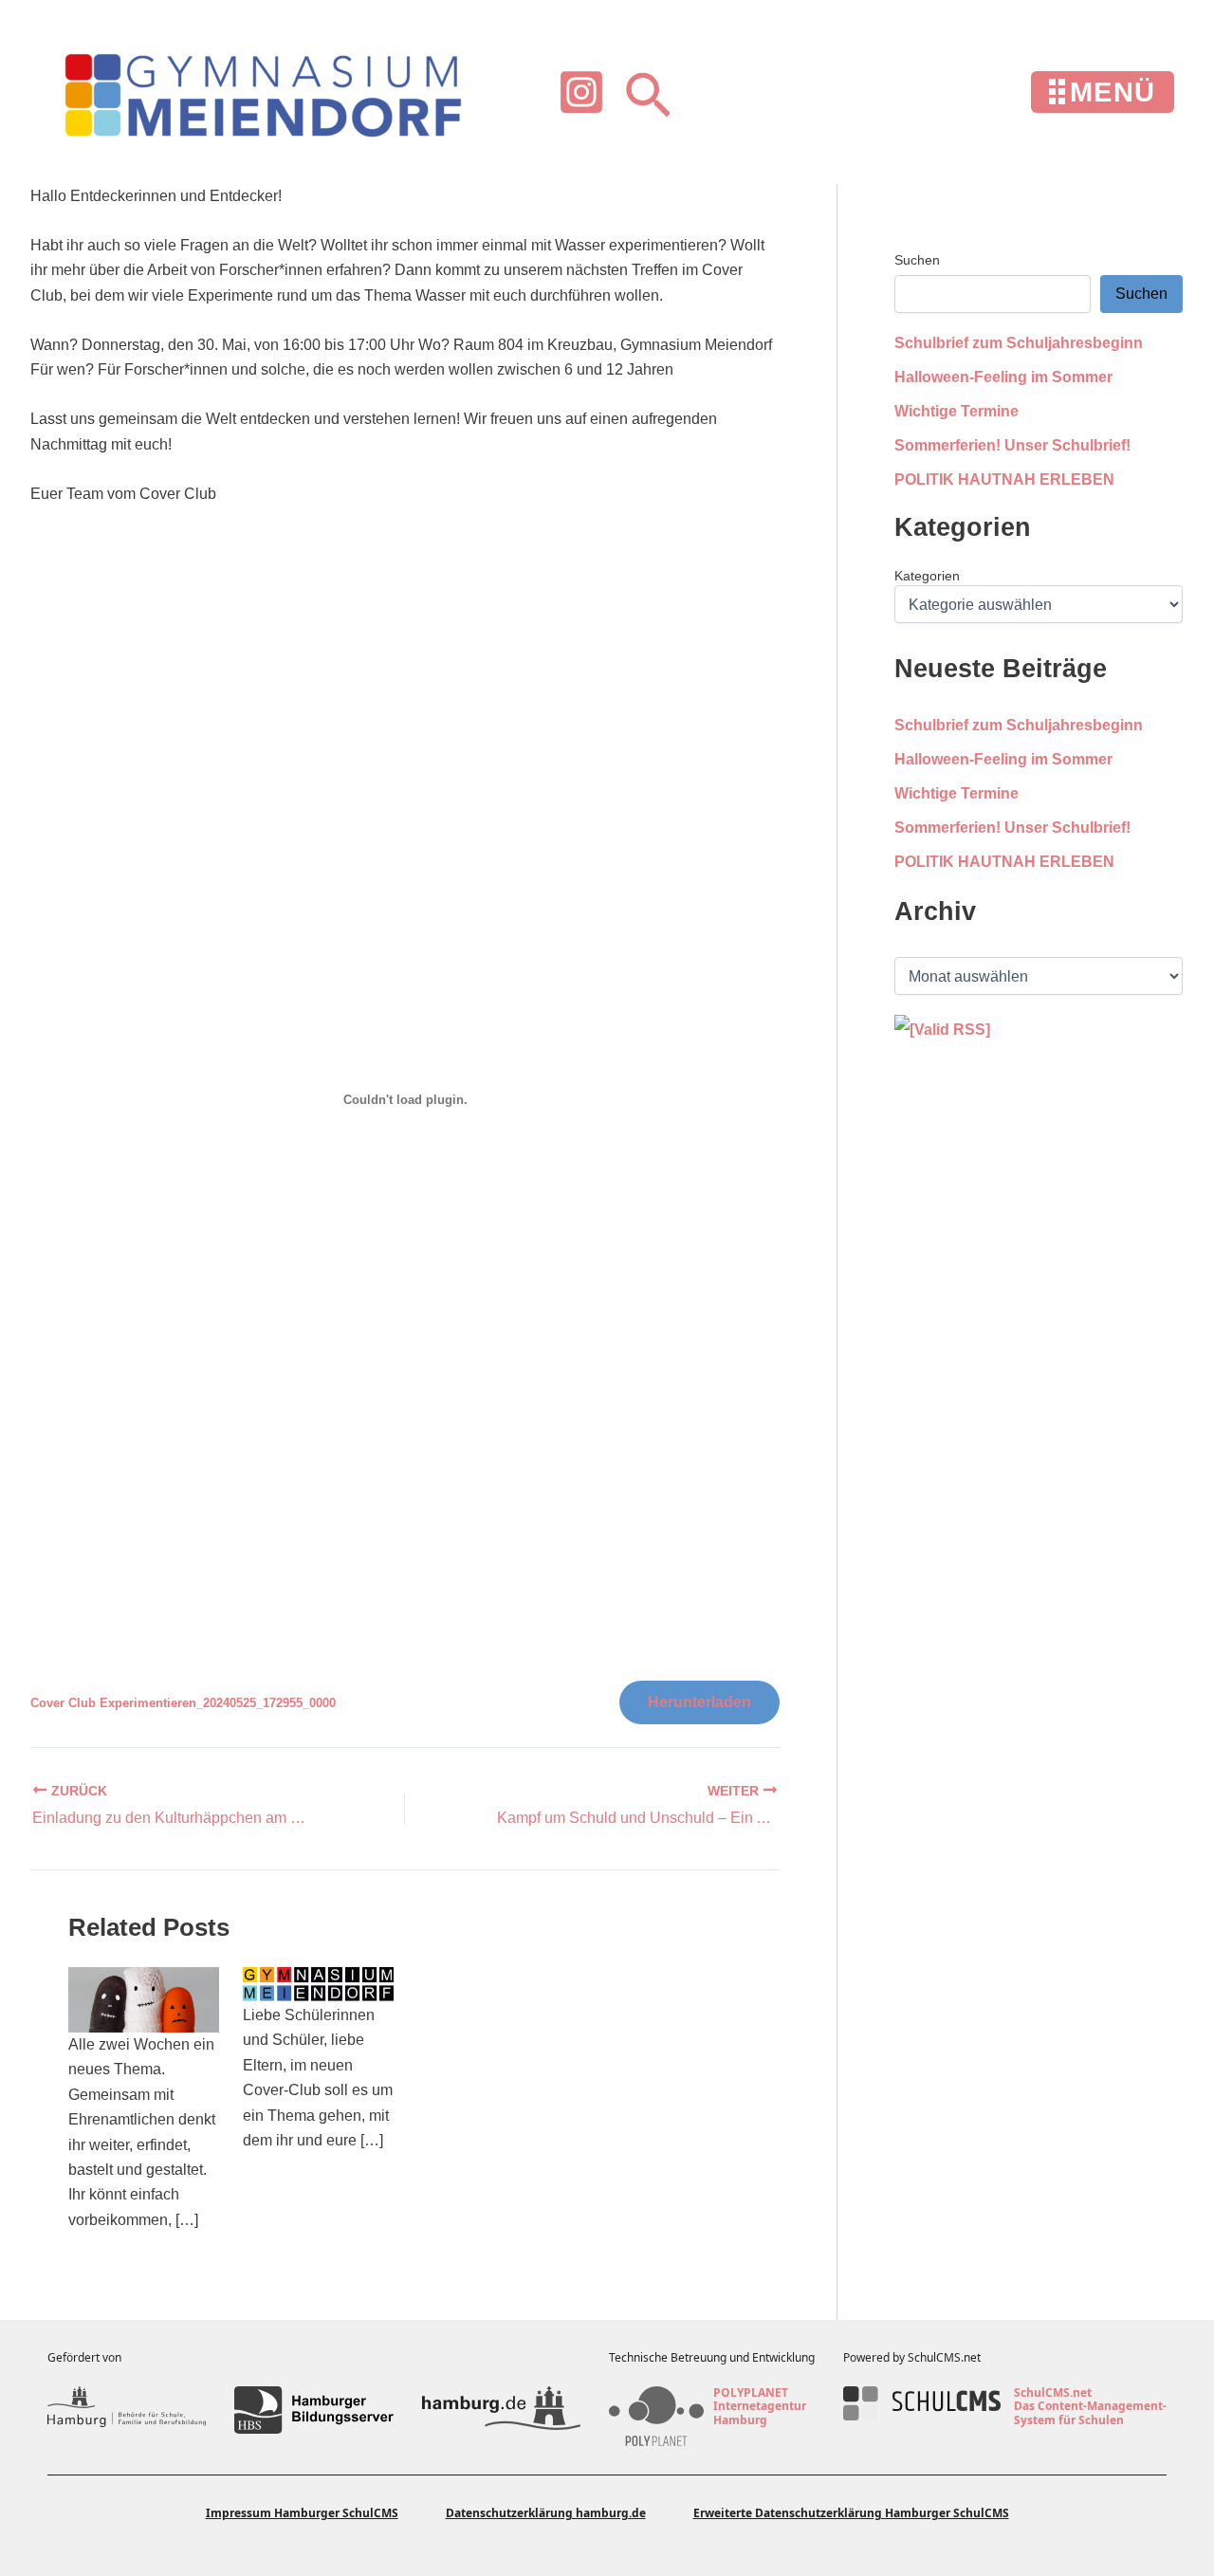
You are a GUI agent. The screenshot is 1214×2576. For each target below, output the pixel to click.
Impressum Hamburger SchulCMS (302, 2513)
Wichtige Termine (956, 411)
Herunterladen (699, 1702)
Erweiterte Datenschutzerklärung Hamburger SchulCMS (851, 2513)
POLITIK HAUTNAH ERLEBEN (1004, 479)
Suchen (917, 260)
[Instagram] (581, 92)
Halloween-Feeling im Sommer (1003, 377)
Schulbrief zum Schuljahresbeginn (1019, 343)
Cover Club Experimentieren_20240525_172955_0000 (183, 1703)
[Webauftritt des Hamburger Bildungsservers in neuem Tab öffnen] (313, 2410)
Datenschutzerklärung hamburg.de (546, 2513)
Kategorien (927, 576)
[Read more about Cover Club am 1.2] (318, 1984)
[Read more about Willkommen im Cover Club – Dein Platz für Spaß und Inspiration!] (144, 1999)
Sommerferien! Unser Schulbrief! (1012, 445)
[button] (648, 92)
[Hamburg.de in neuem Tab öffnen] (501, 2410)
